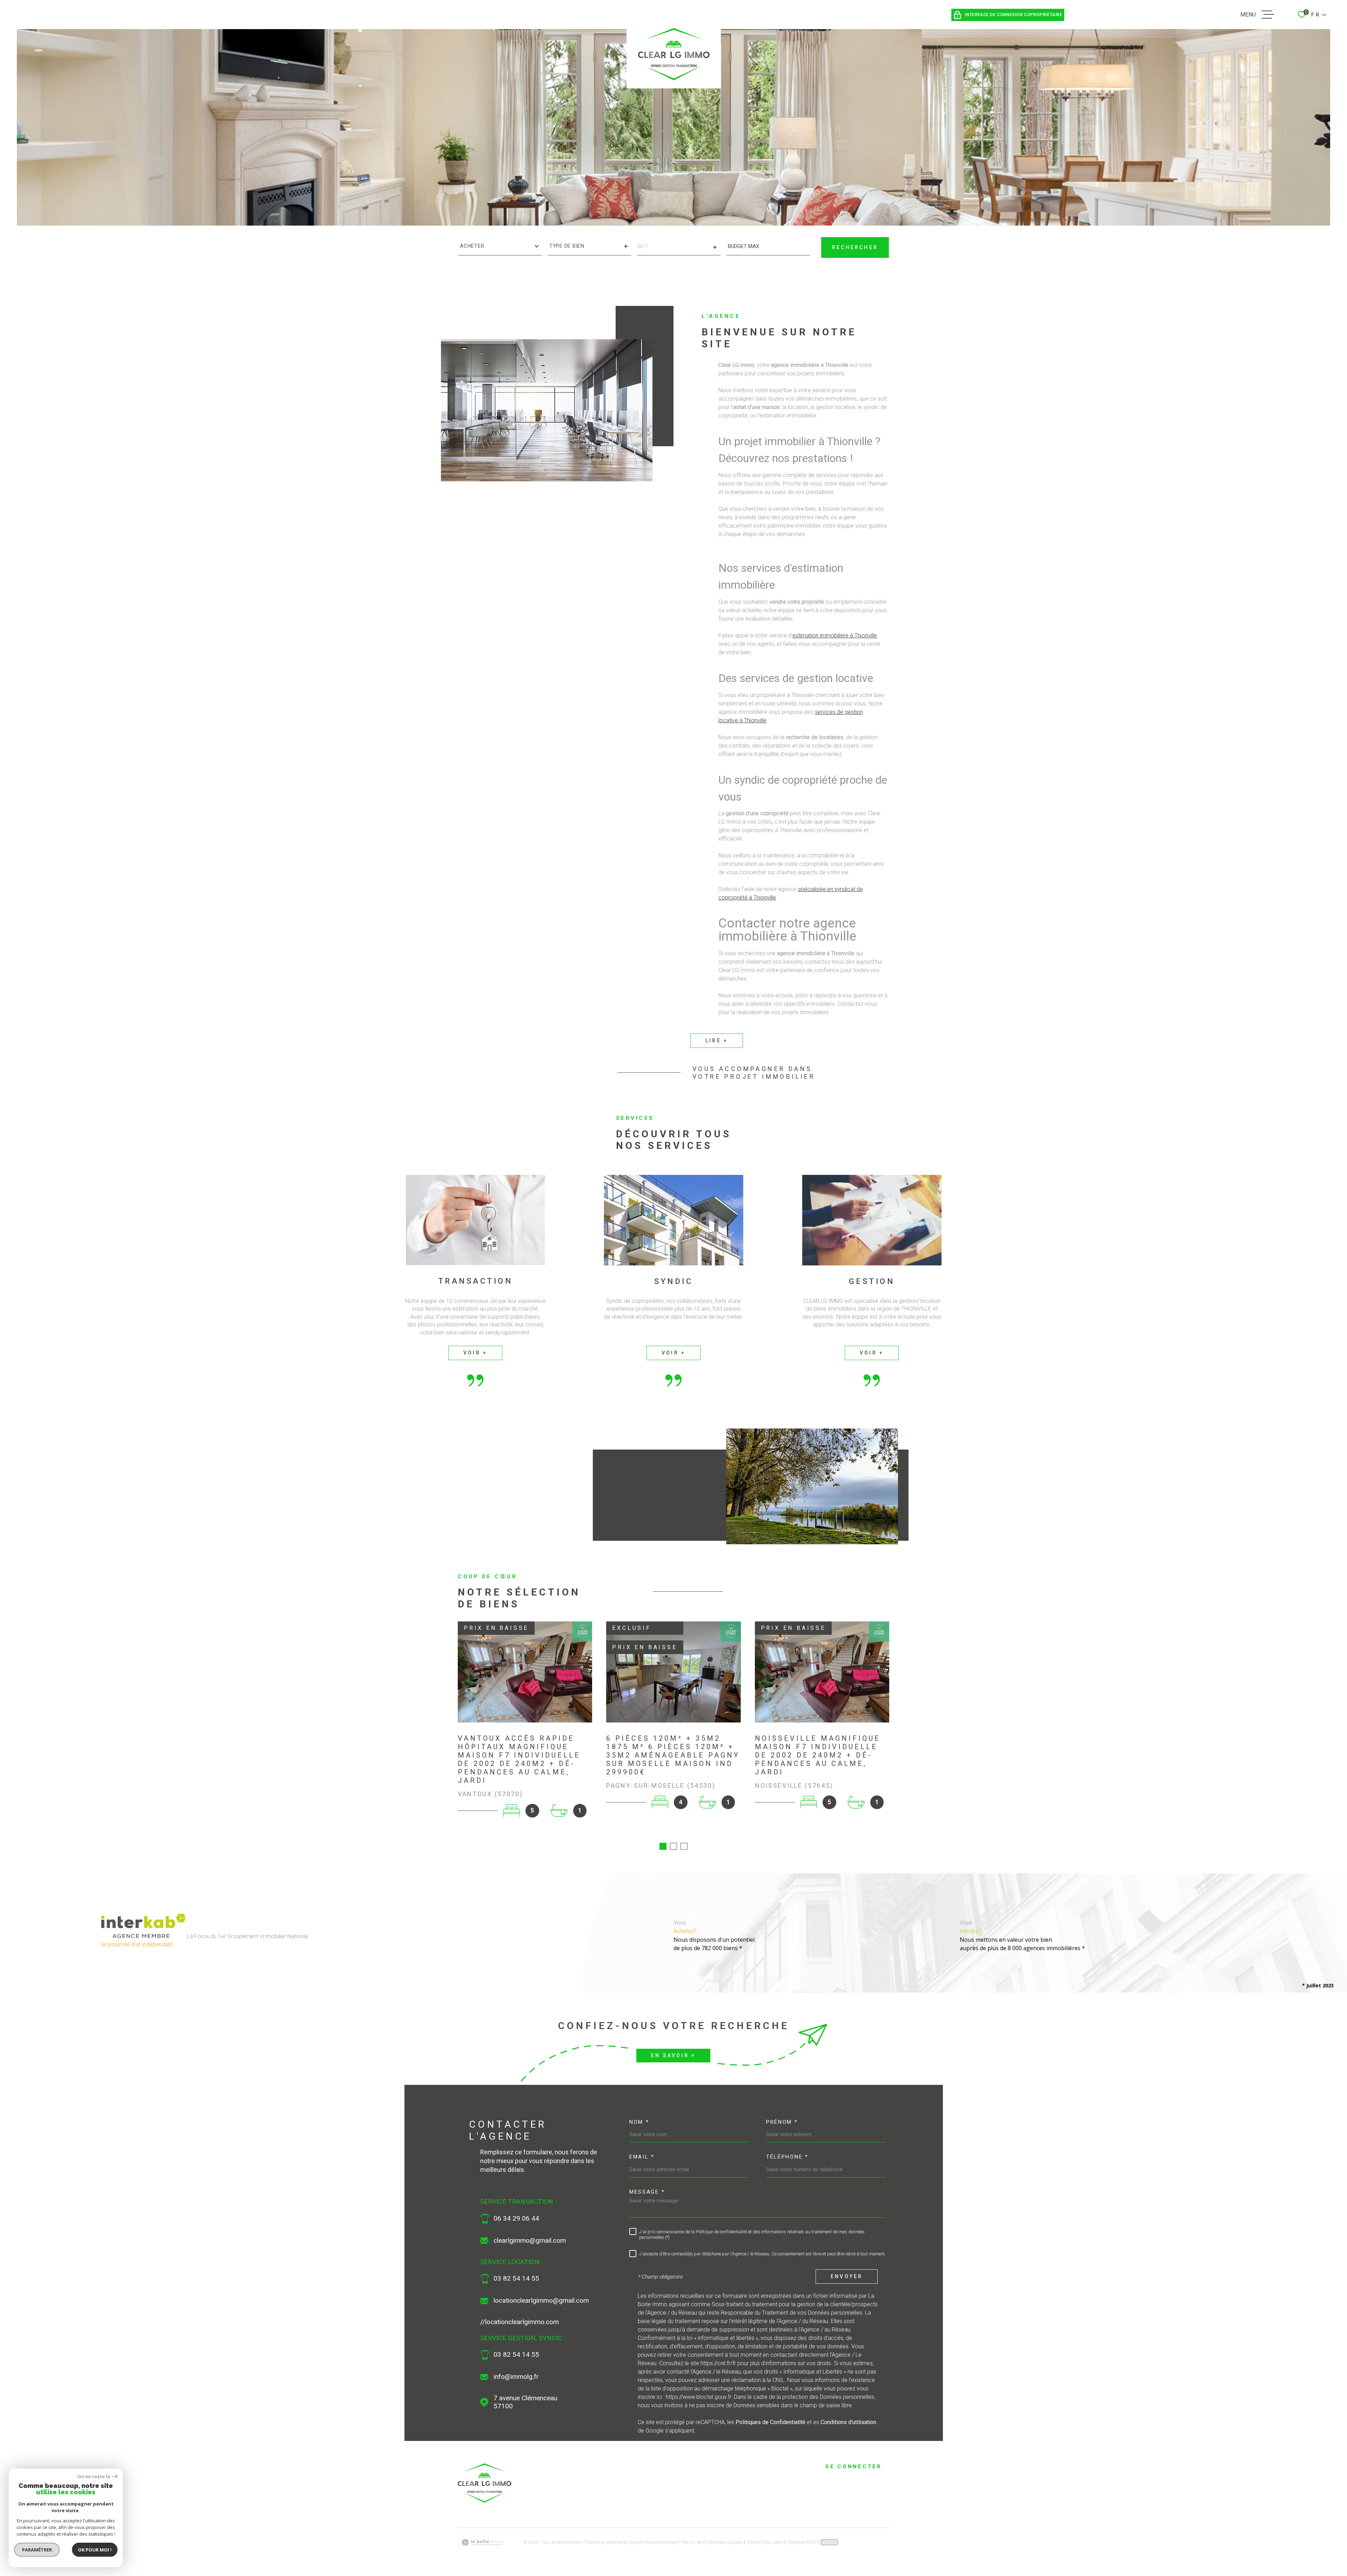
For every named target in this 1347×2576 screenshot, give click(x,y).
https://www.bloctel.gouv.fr (698, 2397)
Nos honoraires (662, 2542)
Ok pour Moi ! (95, 2550)
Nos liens (774, 2542)
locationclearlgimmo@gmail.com (541, 2301)
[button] (663, 1846)
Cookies (829, 2542)
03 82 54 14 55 (516, 2279)
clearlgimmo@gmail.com (530, 2241)
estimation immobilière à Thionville (835, 636)
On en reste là (94, 2477)
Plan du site (692, 2542)
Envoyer (847, 2277)
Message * (647, 2192)
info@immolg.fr (516, 2377)
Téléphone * (787, 2157)
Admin (753, 2542)
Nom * (639, 2122)
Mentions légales (726, 2542)
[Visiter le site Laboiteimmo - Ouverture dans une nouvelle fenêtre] (482, 2542)
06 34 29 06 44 (516, 2219)
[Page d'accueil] (485, 2501)
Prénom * (782, 2122)
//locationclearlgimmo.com (520, 2322)
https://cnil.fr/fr (718, 2363)
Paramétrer (37, 2550)
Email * (642, 2157)
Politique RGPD (802, 2542)
